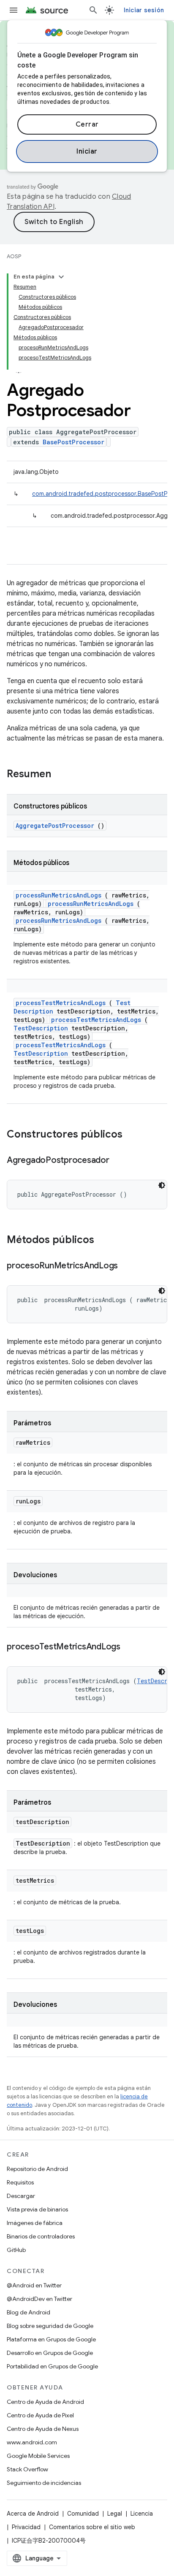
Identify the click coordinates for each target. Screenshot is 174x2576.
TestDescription (41, 1028)
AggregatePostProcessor (55, 826)
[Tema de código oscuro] (162, 1185)
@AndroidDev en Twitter (39, 2299)
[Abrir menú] (14, 10)
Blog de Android (29, 2312)
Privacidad (26, 2527)
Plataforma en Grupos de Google (51, 2339)
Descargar (21, 2196)
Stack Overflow (27, 2469)
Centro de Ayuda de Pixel (40, 2415)
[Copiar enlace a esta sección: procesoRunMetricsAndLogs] (126, 1266)
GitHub (16, 2250)
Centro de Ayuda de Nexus (43, 2429)
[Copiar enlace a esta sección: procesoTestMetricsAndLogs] (129, 1647)
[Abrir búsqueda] (93, 10)
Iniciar (87, 151)
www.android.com (32, 2442)
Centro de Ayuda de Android (45, 2402)
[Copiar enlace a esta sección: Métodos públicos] (105, 1241)
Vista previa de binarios (37, 2209)
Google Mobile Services (38, 2456)
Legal (115, 2514)
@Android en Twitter (34, 2285)
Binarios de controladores (41, 2236)
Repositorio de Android (37, 2169)
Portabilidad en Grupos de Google (52, 2366)
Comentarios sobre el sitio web (92, 2527)
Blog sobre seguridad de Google (50, 2326)
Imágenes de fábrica (35, 2223)
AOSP (14, 256)
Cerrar (87, 124)
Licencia (142, 2514)
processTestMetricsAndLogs (61, 1003)
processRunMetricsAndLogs (58, 895)
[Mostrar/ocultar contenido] (61, 277)
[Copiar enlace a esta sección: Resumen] (62, 775)
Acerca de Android (33, 2514)
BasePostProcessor (73, 442)
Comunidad (83, 2514)
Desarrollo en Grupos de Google (50, 2353)
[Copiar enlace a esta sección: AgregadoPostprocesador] (118, 1161)
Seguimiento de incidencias (44, 2483)
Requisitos (20, 2182)
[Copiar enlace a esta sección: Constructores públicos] (133, 1135)
